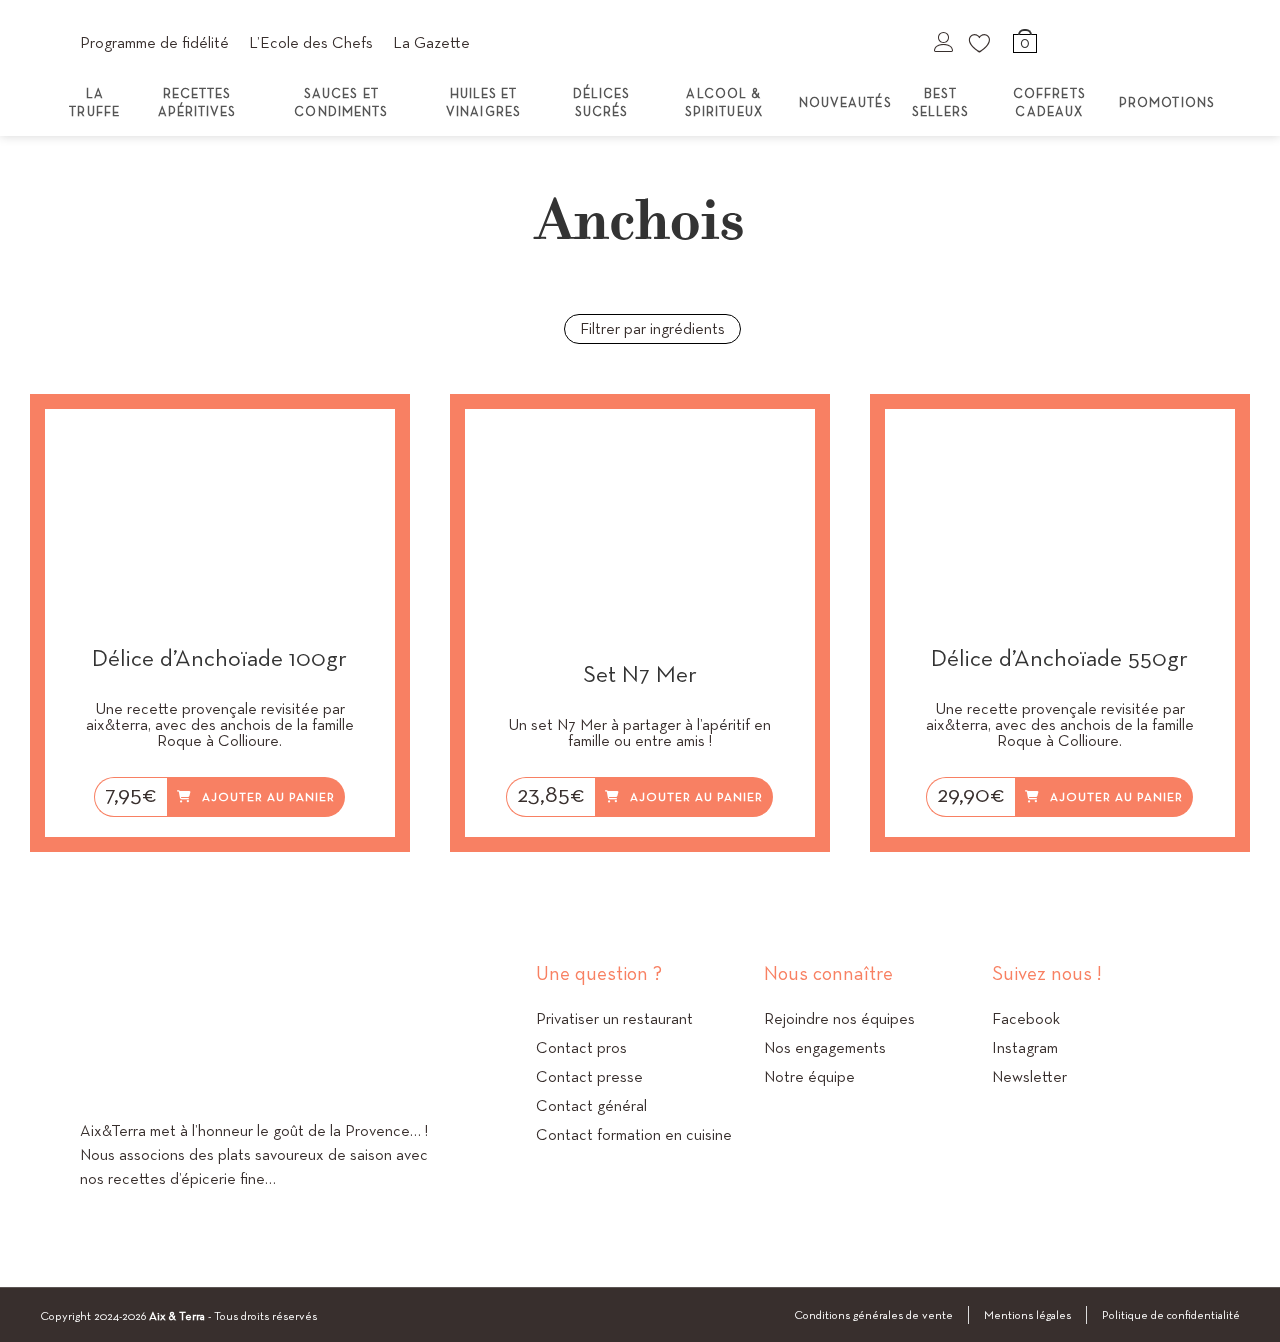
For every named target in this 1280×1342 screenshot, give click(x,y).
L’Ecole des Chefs (311, 43)
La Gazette (431, 43)
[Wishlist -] (981, 42)
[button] (376, 444)
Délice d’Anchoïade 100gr (219, 658)
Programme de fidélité (154, 42)
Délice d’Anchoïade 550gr (1059, 658)
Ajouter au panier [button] (268, 796)
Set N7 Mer (640, 674)
